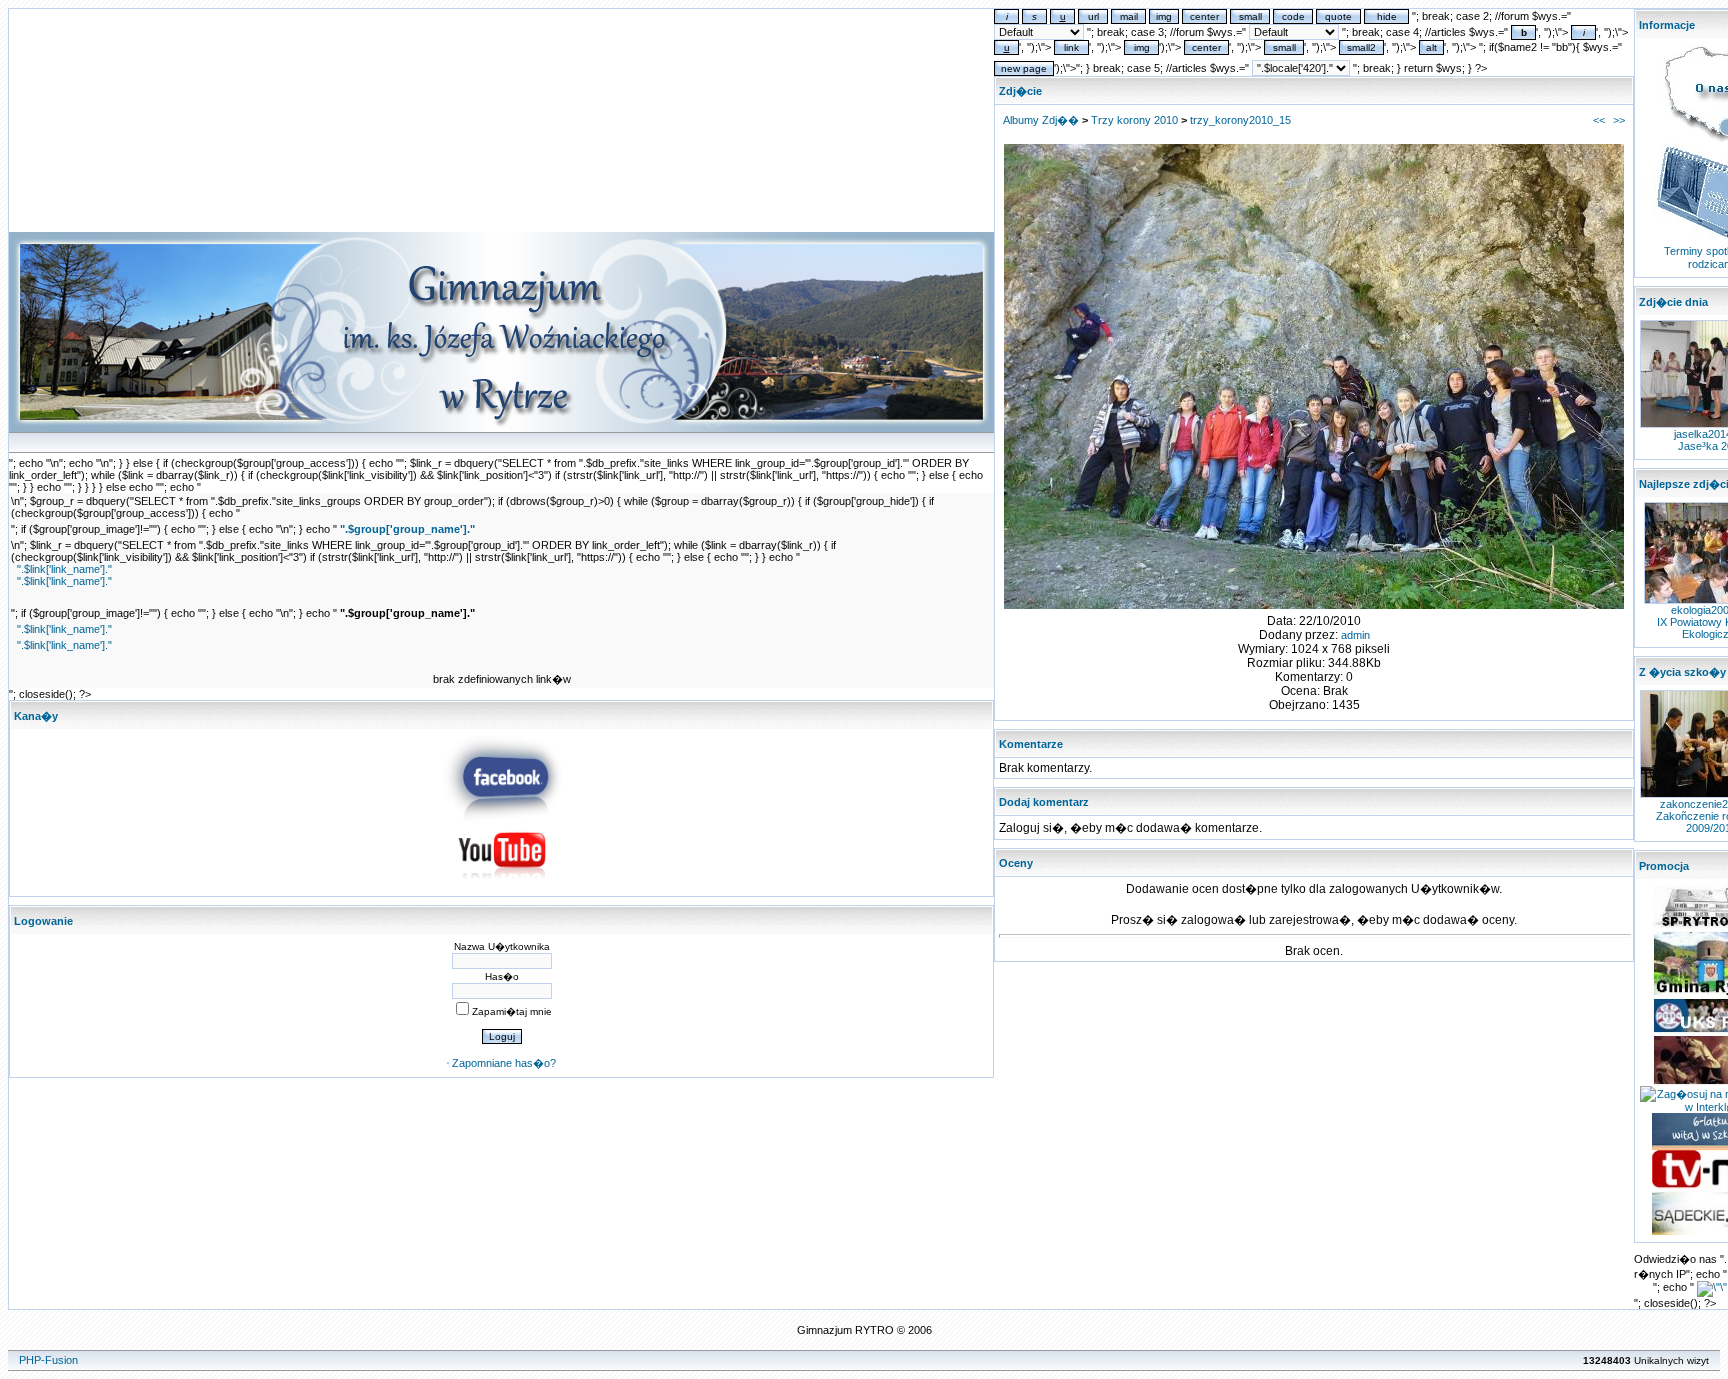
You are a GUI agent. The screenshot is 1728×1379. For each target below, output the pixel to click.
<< (1599, 120)
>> (1619, 120)
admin (1355, 635)
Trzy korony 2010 (1134, 120)
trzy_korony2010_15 (1240, 120)
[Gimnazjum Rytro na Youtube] (502, 885)
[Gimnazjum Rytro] (502, 818)
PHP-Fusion (48, 1360)
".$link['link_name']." (64, 569)
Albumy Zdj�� (1041, 120)
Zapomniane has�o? (504, 1063)
